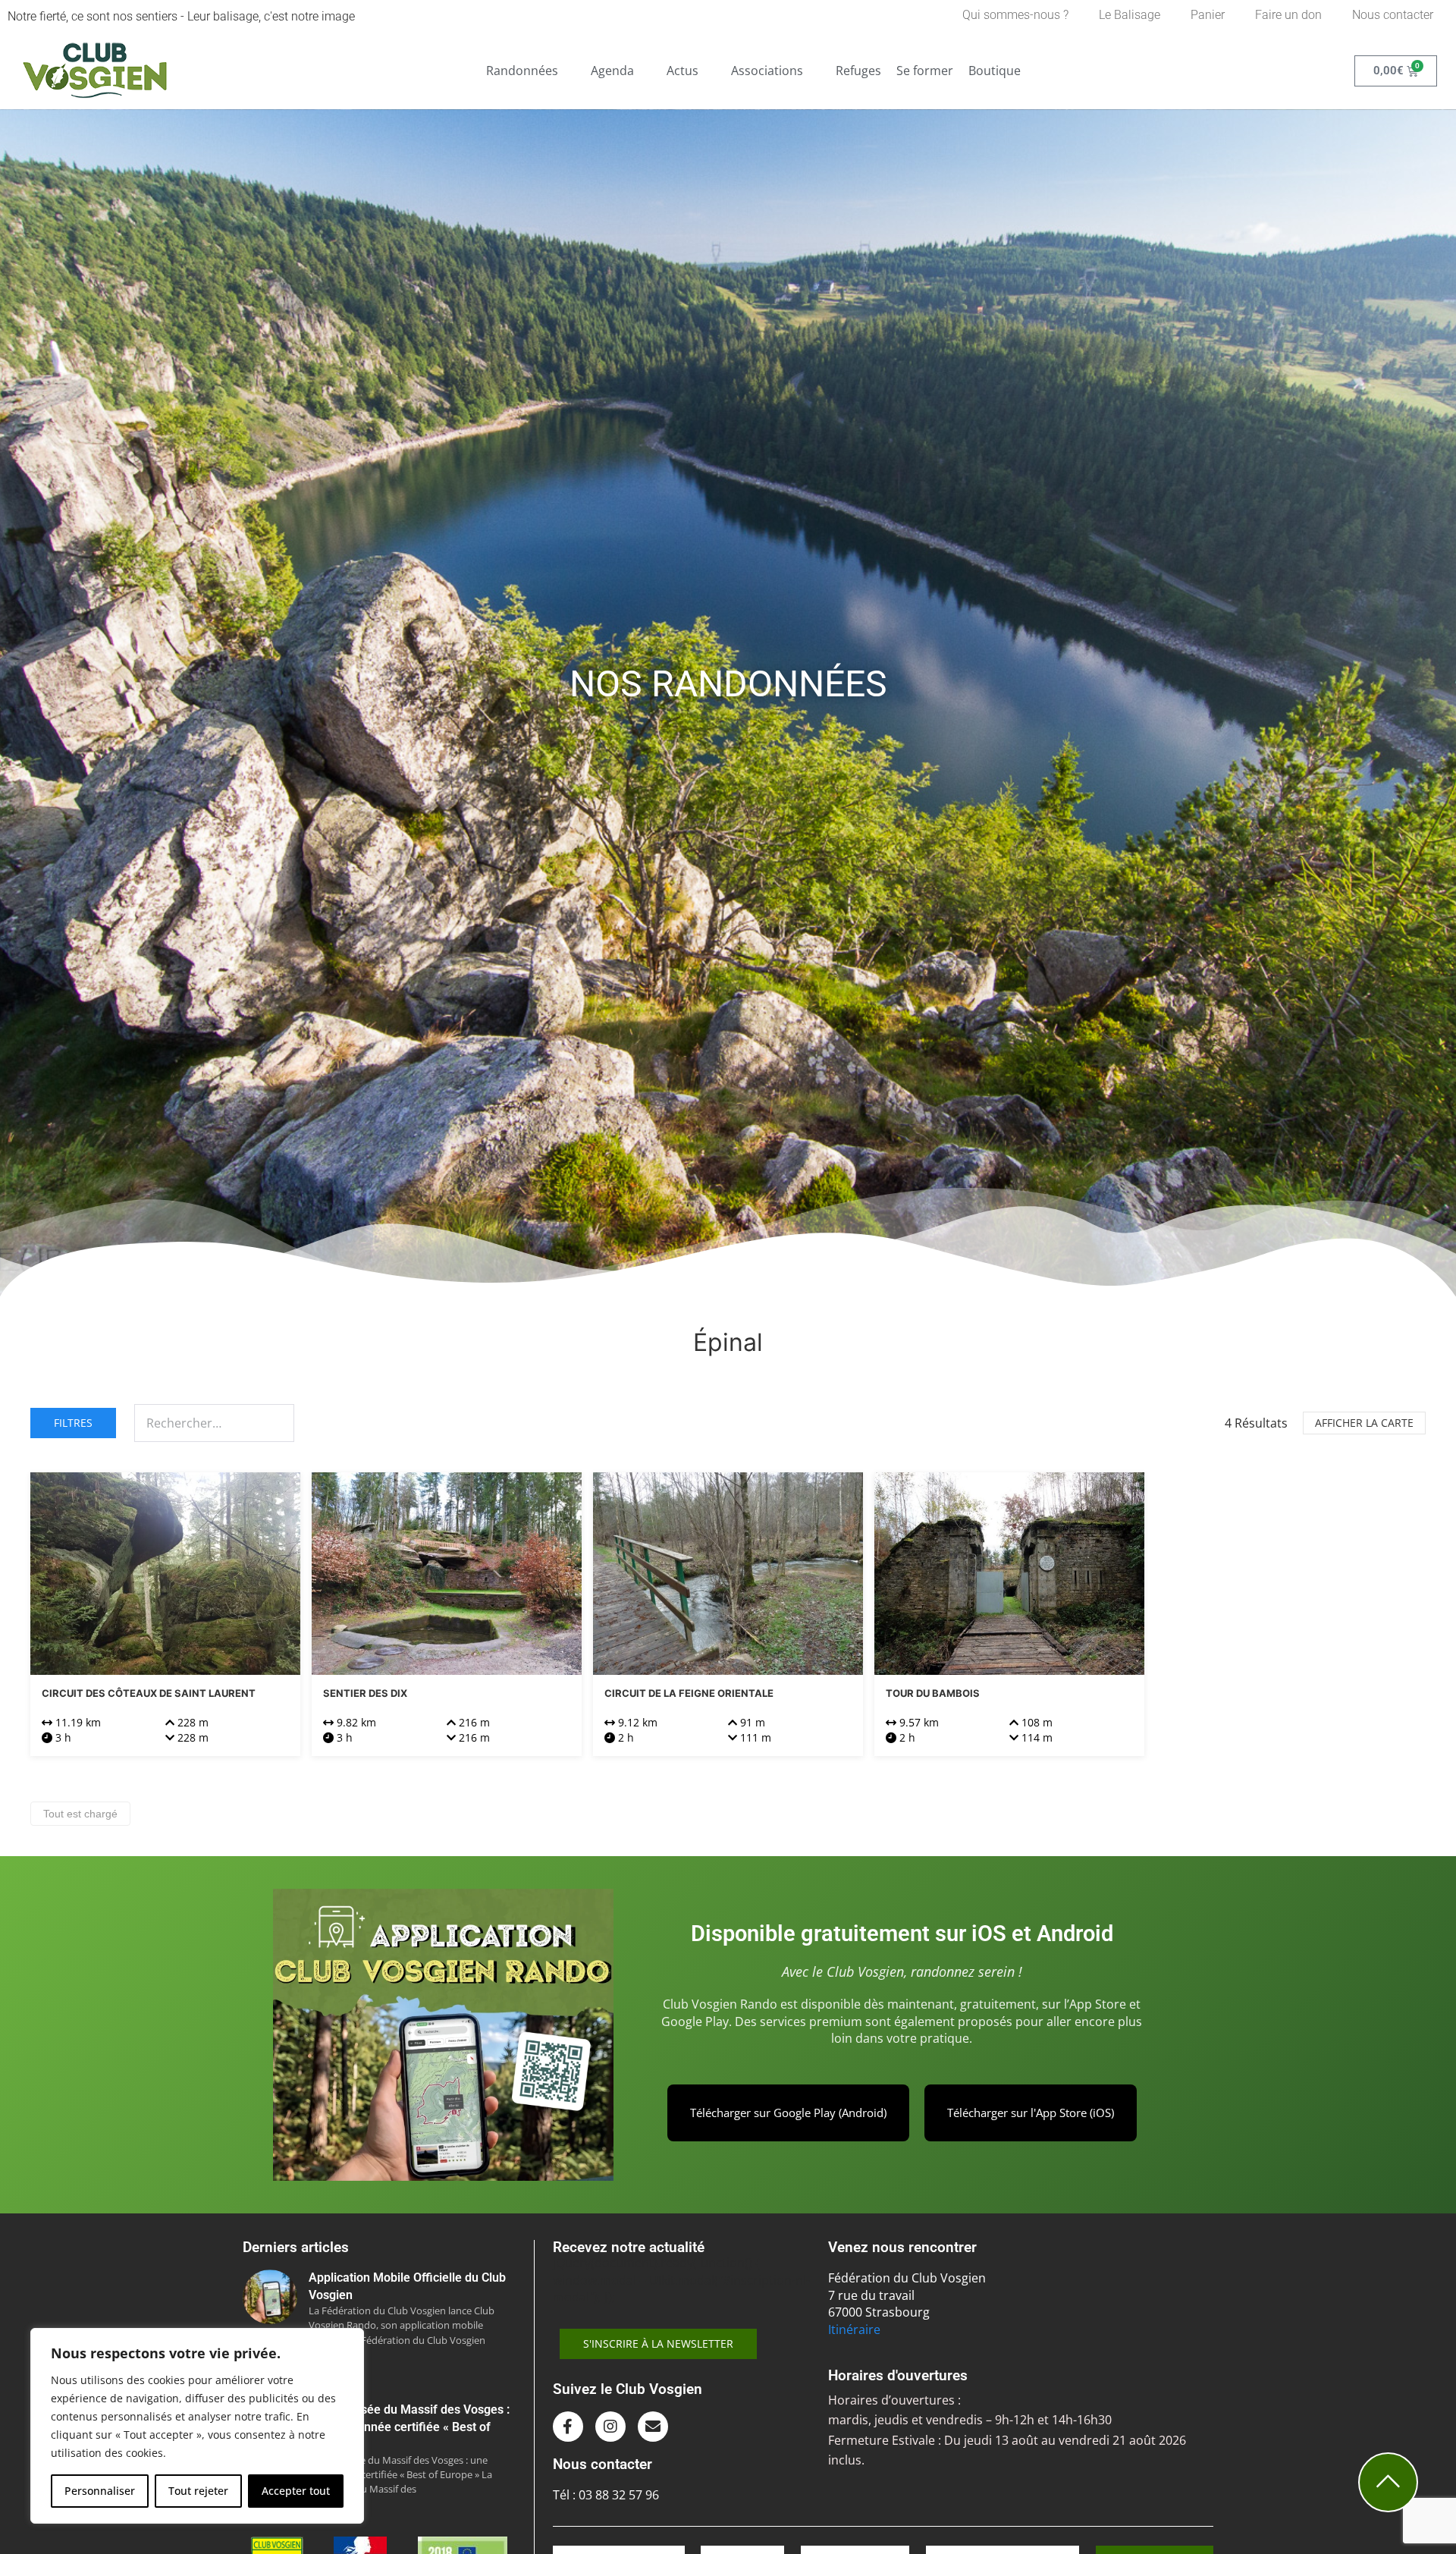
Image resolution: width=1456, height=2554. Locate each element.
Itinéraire (854, 2329)
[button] (531, 71)
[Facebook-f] (568, 2427)
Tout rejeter (198, 2491)
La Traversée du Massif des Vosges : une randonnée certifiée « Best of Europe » (409, 2427)
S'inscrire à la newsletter (658, 2344)
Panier (1208, 15)
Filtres (73, 1423)
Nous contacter (1393, 15)
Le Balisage (1130, 15)
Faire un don (1288, 15)
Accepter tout (296, 2491)
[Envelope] (653, 2427)
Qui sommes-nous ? (1015, 15)
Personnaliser (100, 2491)
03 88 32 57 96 (619, 2495)
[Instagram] (610, 2427)
